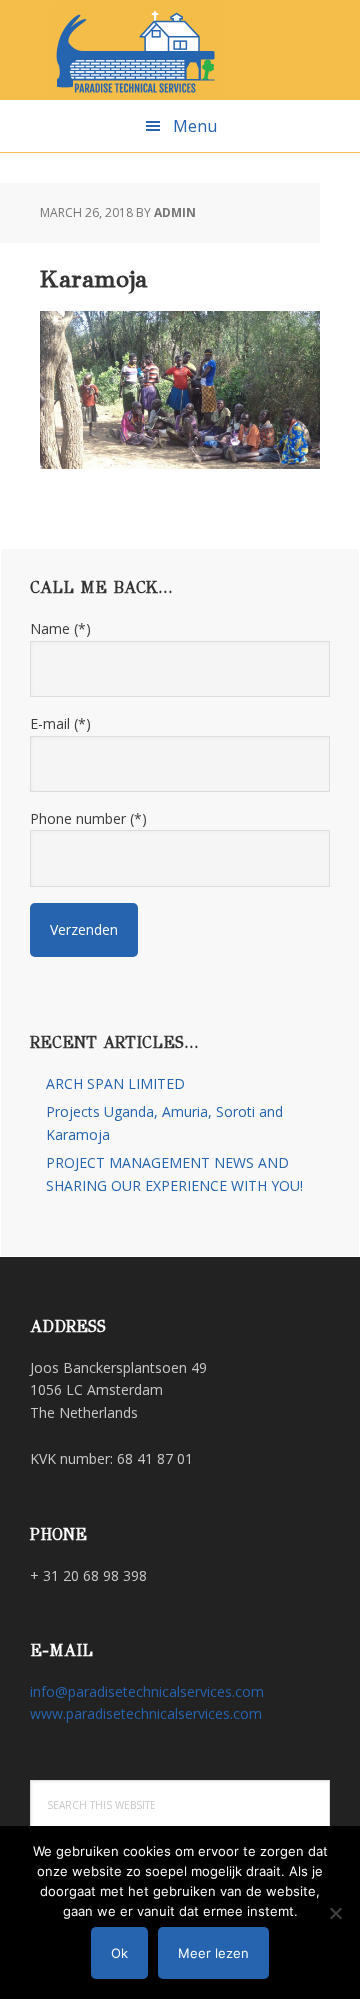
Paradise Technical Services (180, 50)
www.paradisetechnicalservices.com (146, 1713)
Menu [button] (195, 126)
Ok (119, 1953)
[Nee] (335, 1913)
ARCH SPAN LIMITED (115, 1083)
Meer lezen (213, 1953)
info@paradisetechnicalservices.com (147, 1691)
